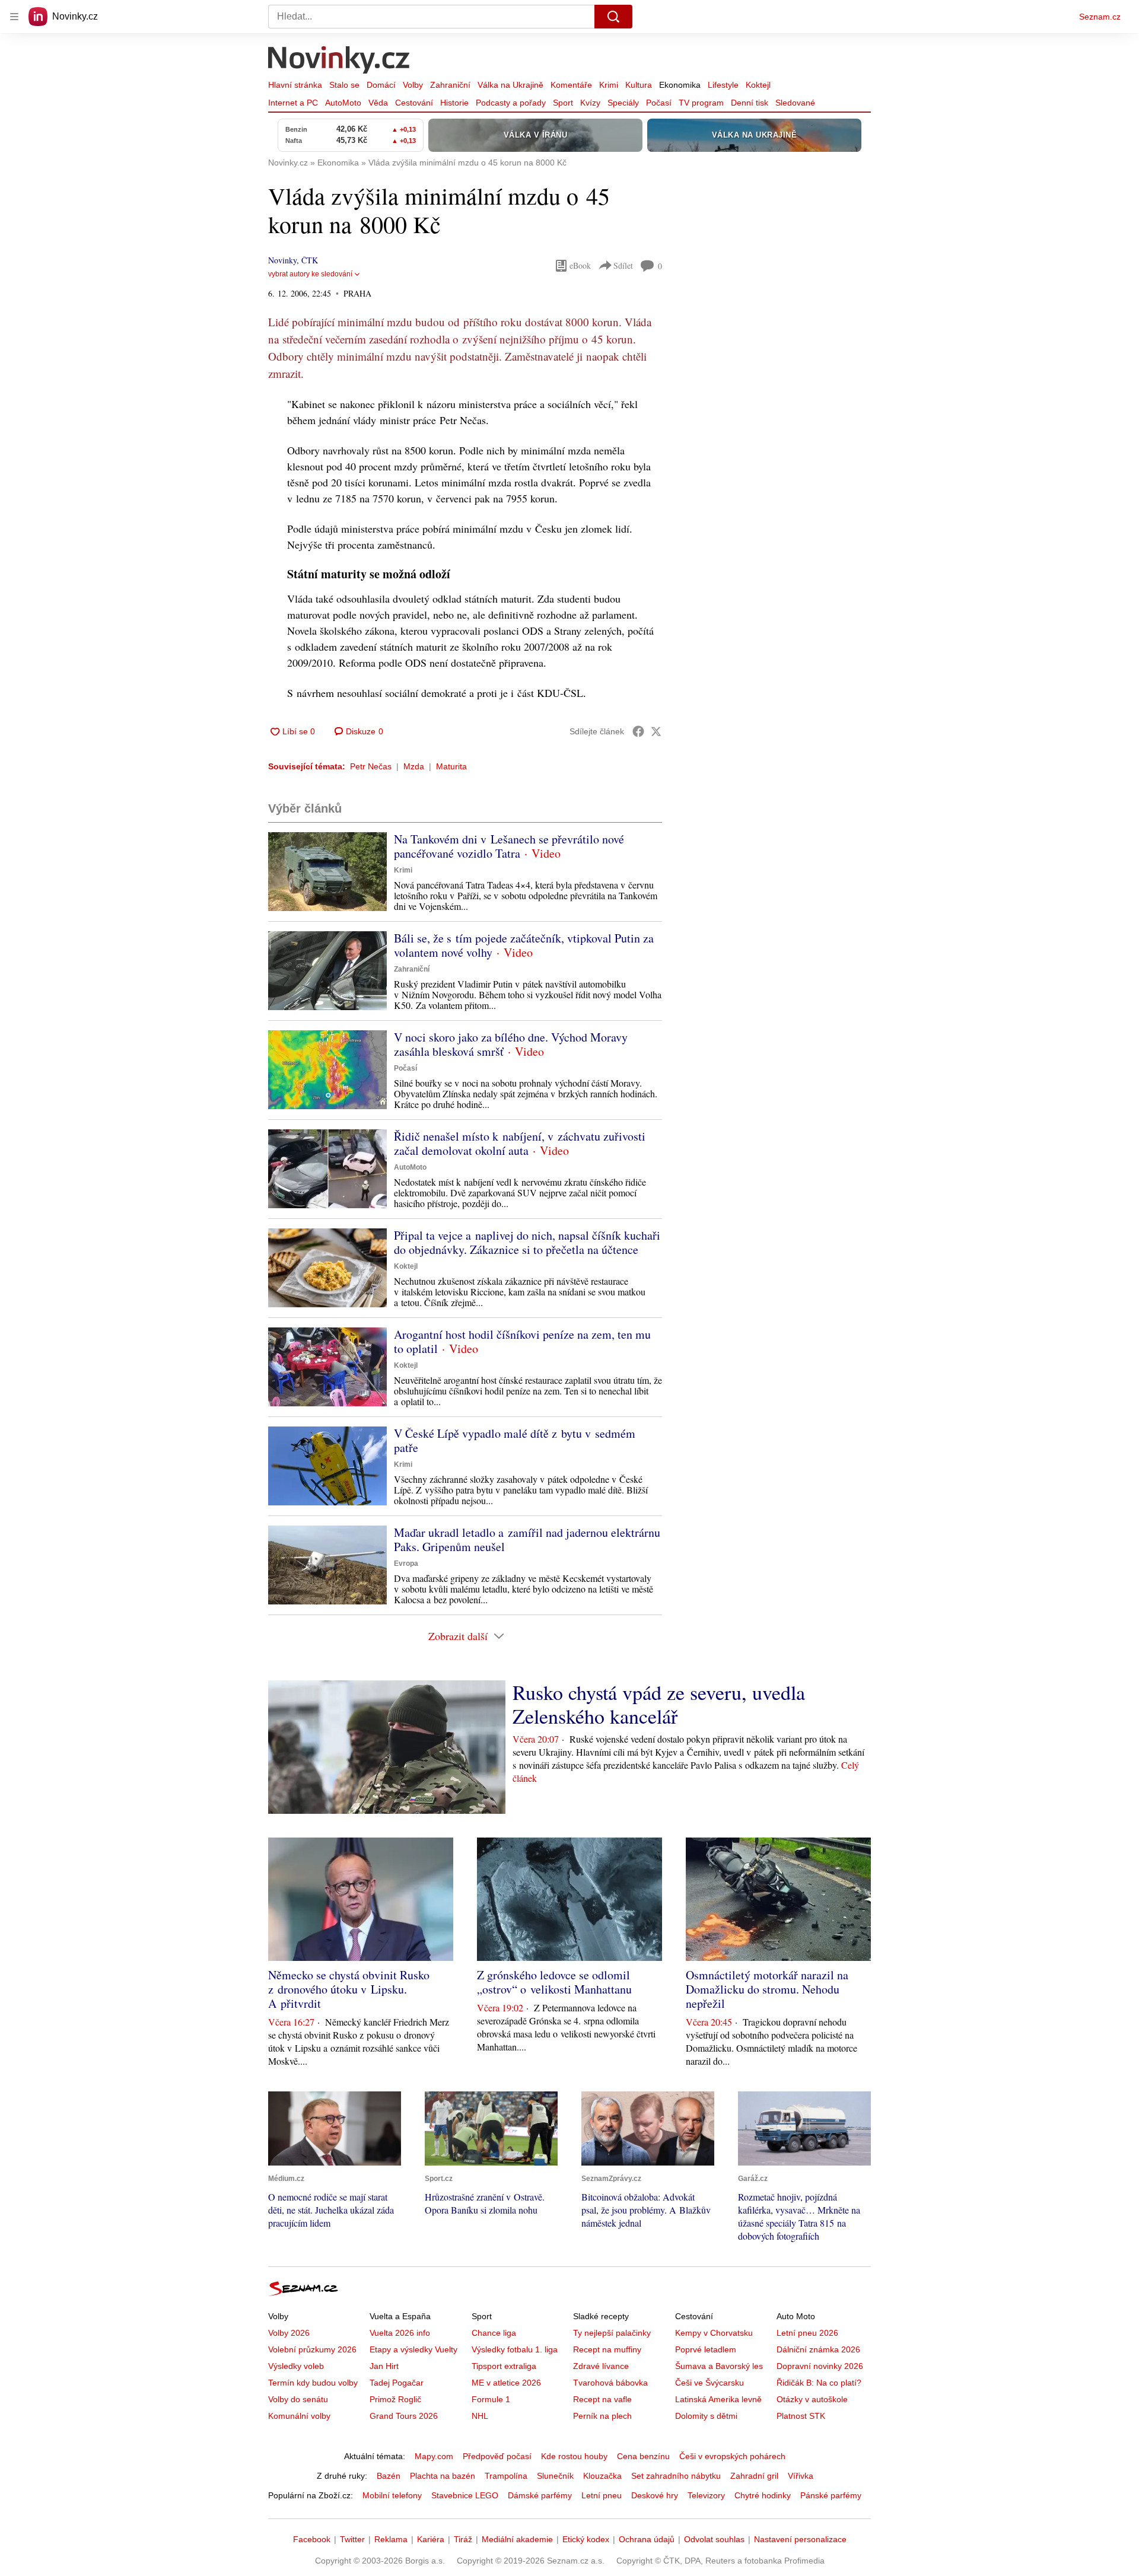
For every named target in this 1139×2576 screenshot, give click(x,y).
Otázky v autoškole (812, 2399)
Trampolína (506, 2476)
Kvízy (590, 103)
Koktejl (758, 85)
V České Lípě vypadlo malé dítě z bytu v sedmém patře (515, 1440)
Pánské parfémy (831, 2495)
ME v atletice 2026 (506, 2383)
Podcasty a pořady (511, 103)
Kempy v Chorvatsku (714, 2333)
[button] (327, 872)
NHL (480, 2416)
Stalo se (344, 85)
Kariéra (431, 2539)
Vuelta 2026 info (400, 2333)
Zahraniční (450, 85)
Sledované (795, 103)
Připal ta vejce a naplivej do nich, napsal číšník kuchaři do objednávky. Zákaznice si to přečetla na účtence (527, 1242)
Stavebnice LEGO (465, 2495)
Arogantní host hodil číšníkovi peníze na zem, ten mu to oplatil (522, 1341)
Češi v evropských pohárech (732, 2456)
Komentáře (571, 85)
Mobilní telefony (392, 2495)
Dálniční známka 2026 (818, 2349)
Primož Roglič (395, 2399)
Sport (563, 103)
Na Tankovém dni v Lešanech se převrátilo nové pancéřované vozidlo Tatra (509, 846)
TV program (701, 103)
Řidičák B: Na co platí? (819, 2383)
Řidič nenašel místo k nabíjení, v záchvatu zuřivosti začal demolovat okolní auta (520, 1143)
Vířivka (801, 2476)
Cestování (414, 103)
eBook (580, 265)
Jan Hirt (384, 2366)
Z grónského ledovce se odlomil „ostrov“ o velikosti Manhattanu (554, 1982)
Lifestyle (723, 85)
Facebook (312, 2539)
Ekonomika (680, 85)
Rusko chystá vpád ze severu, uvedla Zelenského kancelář (659, 1704)
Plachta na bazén (443, 2476)
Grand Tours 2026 (404, 2416)
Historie (454, 103)
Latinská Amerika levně (718, 2399)
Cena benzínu (643, 2456)
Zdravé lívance (601, 2366)
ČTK (310, 260)
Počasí (659, 103)
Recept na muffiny (607, 2349)
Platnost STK (801, 2416)
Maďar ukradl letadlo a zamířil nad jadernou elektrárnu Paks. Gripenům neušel (527, 1539)
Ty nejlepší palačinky (612, 2333)
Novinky (282, 260)
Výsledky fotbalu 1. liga (515, 2349)
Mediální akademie (517, 2539)
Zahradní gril (754, 2476)
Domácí (381, 85)
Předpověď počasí (497, 2456)
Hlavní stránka (295, 85)
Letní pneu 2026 (807, 2333)
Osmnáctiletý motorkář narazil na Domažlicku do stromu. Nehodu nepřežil (767, 1989)
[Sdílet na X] (656, 731)
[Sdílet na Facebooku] (638, 731)
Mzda (414, 766)
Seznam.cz (1100, 17)
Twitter (352, 2539)
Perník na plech (602, 2416)
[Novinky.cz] (339, 61)
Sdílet (623, 265)
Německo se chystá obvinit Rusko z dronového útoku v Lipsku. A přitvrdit (349, 1989)
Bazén (389, 2476)
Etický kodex (586, 2539)
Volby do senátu (298, 2399)
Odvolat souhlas (714, 2539)
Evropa (406, 1564)
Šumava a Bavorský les (719, 2366)
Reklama (391, 2539)
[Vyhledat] (613, 17)
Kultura (639, 85)
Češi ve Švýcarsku (710, 2383)
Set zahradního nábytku (676, 2476)
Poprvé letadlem (706, 2349)
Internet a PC (293, 103)
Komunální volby (299, 2416)
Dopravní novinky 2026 (820, 2366)
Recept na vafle (602, 2399)
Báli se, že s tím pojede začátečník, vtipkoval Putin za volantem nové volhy (524, 945)
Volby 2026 (289, 2333)
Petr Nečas (371, 766)
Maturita (451, 766)
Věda (378, 103)
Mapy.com (434, 2456)
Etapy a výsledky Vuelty (413, 2349)
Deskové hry (655, 2495)
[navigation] (14, 17)
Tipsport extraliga (504, 2366)
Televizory (706, 2495)
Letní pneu (602, 2495)
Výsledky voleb (296, 2366)
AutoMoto (343, 103)
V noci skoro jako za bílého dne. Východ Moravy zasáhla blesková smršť (511, 1044)
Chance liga (494, 2333)
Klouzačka (602, 2476)
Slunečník (555, 2476)
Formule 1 (491, 2399)
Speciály (623, 103)
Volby (413, 85)
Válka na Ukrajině (510, 85)
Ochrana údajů (647, 2539)
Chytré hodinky (763, 2495)
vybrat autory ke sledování (310, 274)
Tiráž (463, 2539)
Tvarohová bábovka (610, 2383)
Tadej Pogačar (397, 2383)
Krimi (609, 85)
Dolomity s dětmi (706, 2416)
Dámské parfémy (540, 2495)
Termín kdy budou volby (313, 2383)
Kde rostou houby (574, 2456)
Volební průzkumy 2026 (312, 2349)
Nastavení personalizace (800, 2539)
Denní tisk (750, 103)
